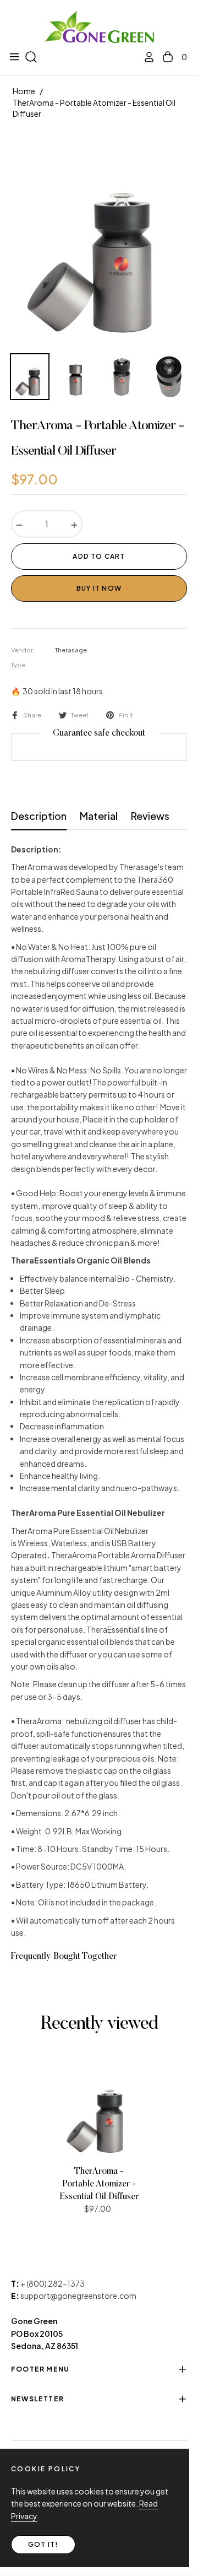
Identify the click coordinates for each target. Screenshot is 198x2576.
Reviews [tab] (150, 816)
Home (24, 91)
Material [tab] (99, 816)
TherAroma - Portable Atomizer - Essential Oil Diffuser (99, 2184)
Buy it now (99, 588)
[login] (145, 57)
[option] (99, 239)
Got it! (43, 2544)
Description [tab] (39, 816)
